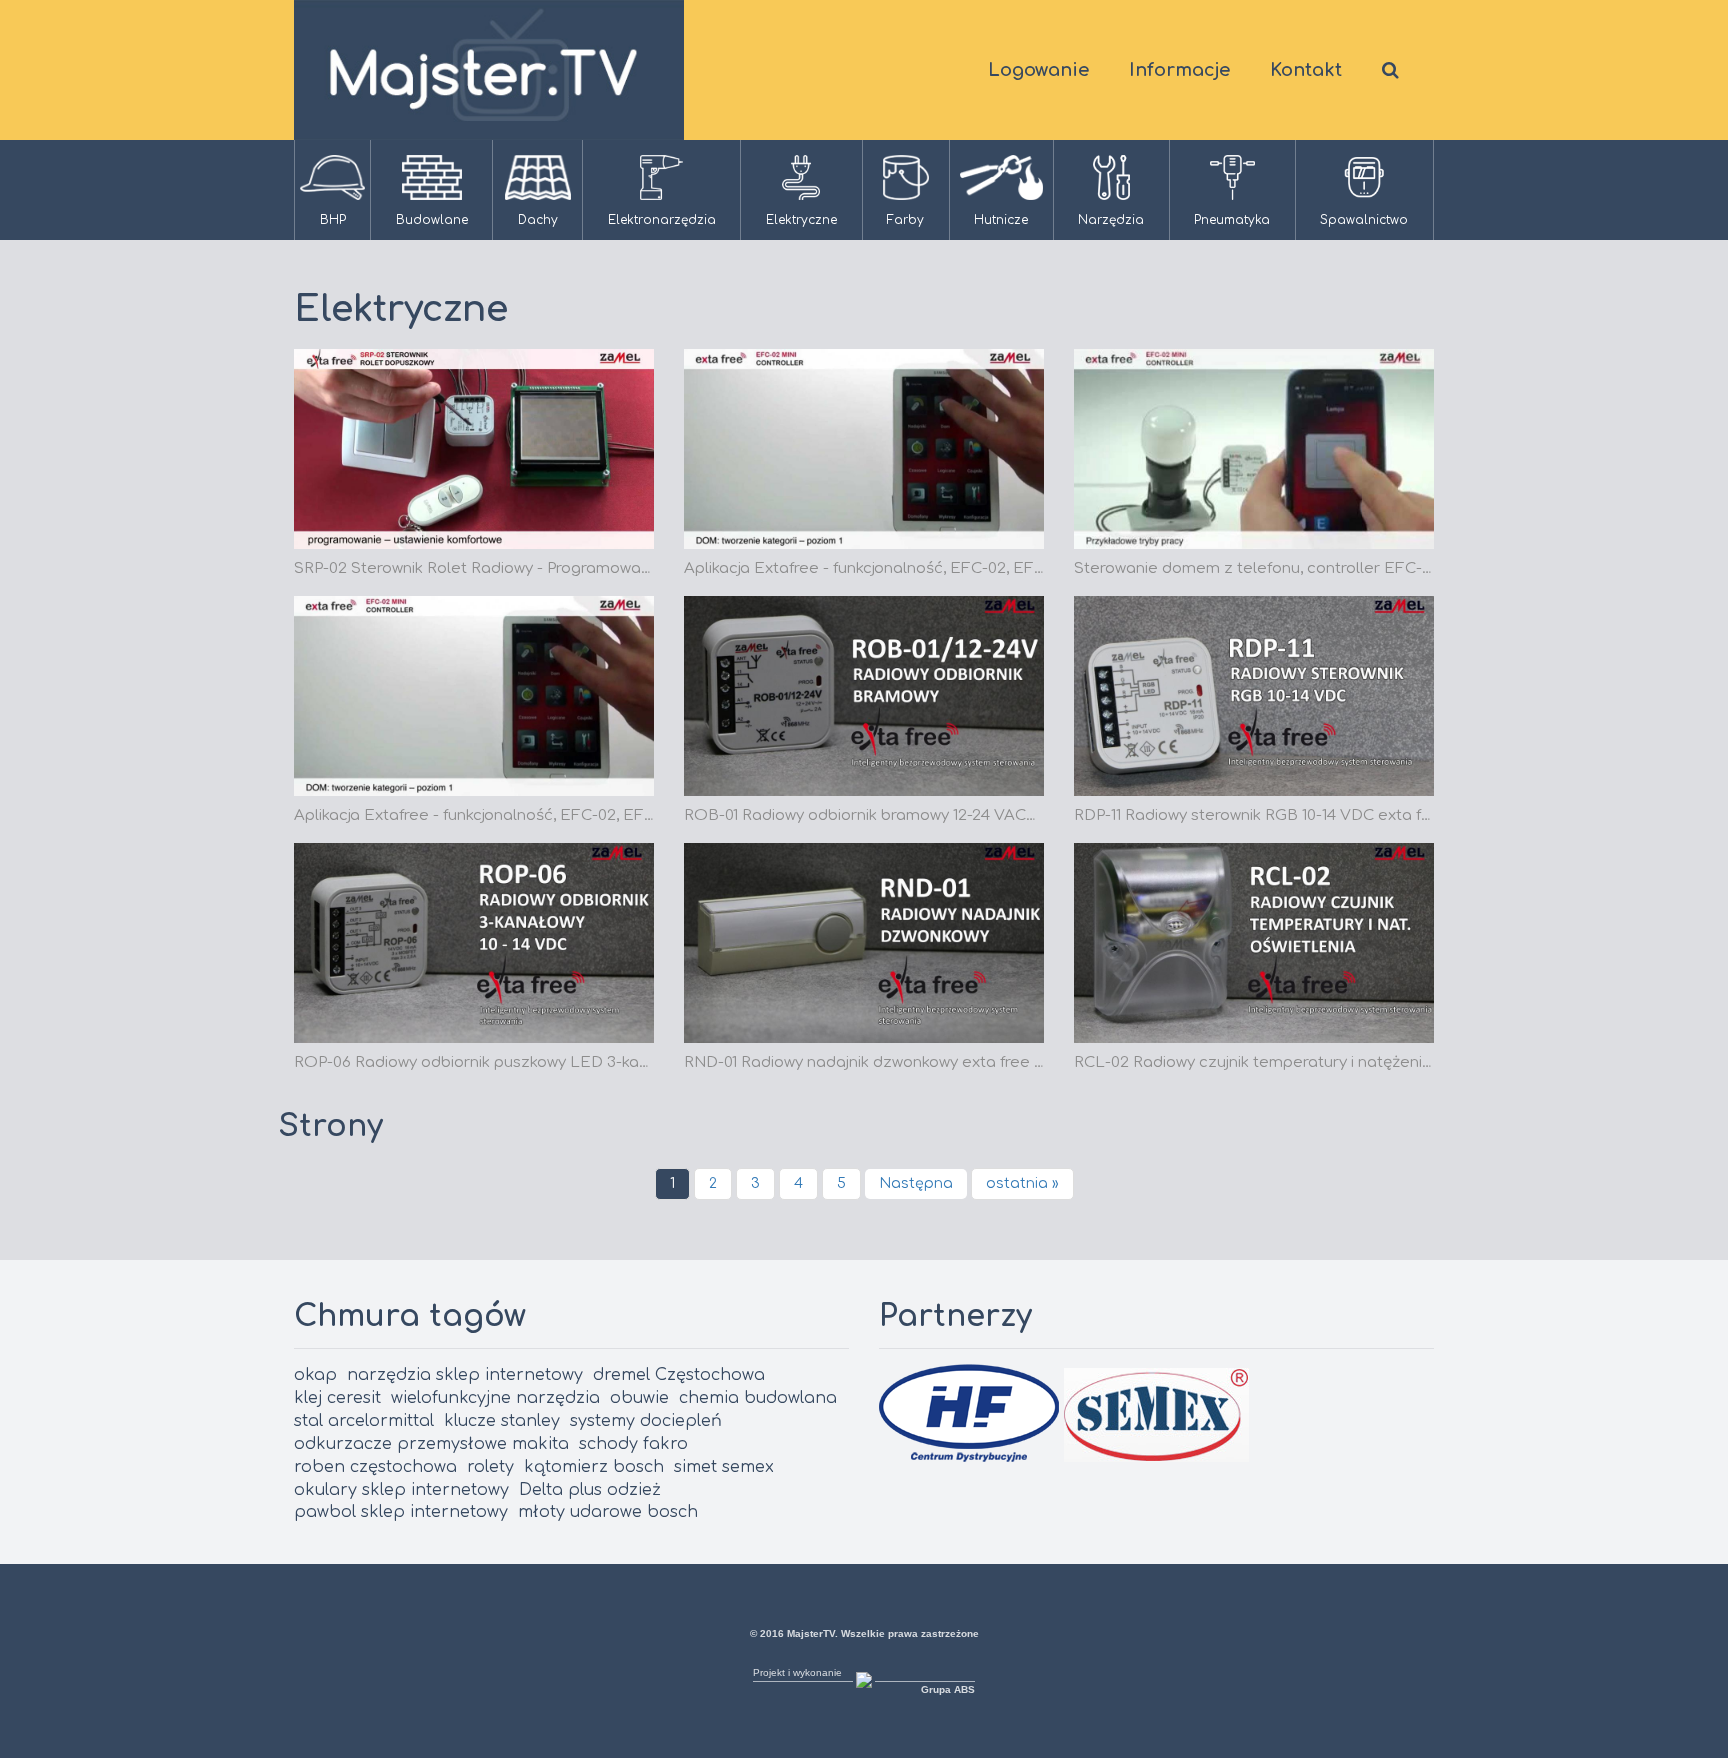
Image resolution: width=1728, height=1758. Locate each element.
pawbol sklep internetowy (401, 1512)
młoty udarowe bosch (608, 1512)
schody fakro (633, 1444)
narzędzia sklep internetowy (465, 1375)
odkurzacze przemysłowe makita (431, 1444)
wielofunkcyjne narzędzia (495, 1398)
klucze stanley (502, 1421)
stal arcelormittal (364, 1421)
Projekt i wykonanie (797, 1672)
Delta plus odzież (590, 1490)
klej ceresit (337, 1398)
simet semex (724, 1467)
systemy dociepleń (646, 1421)
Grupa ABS (948, 1689)
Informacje (1179, 70)
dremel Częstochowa (679, 1375)
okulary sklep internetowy (401, 1490)
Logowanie (1038, 70)
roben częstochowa (375, 1467)
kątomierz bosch (594, 1467)
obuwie (639, 1398)
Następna (916, 1183)
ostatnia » (1022, 1183)
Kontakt (1306, 70)
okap (315, 1375)
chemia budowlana (758, 1398)
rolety (490, 1467)
